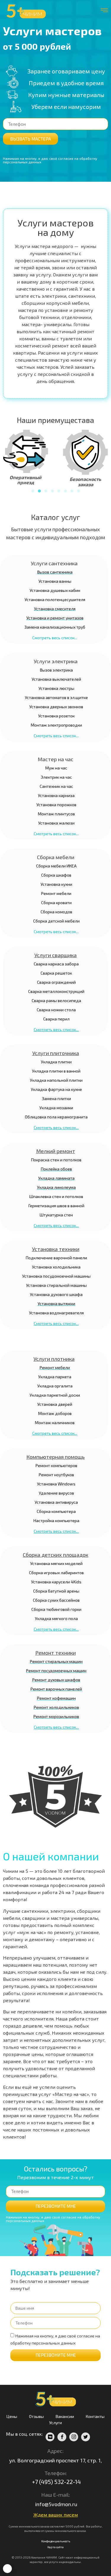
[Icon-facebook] (62, 2437)
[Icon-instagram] (74, 2437)
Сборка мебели (56, 857)
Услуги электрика (56, 661)
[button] (33, 491)
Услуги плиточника (56, 1053)
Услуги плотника (54, 1359)
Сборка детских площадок (55, 1555)
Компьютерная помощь (55, 1457)
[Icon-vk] (50, 2437)
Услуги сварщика (55, 955)
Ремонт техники (55, 1653)
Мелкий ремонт (56, 1151)
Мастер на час (55, 759)
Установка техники (56, 1249)
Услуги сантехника (54, 563)
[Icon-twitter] (86, 2437)
